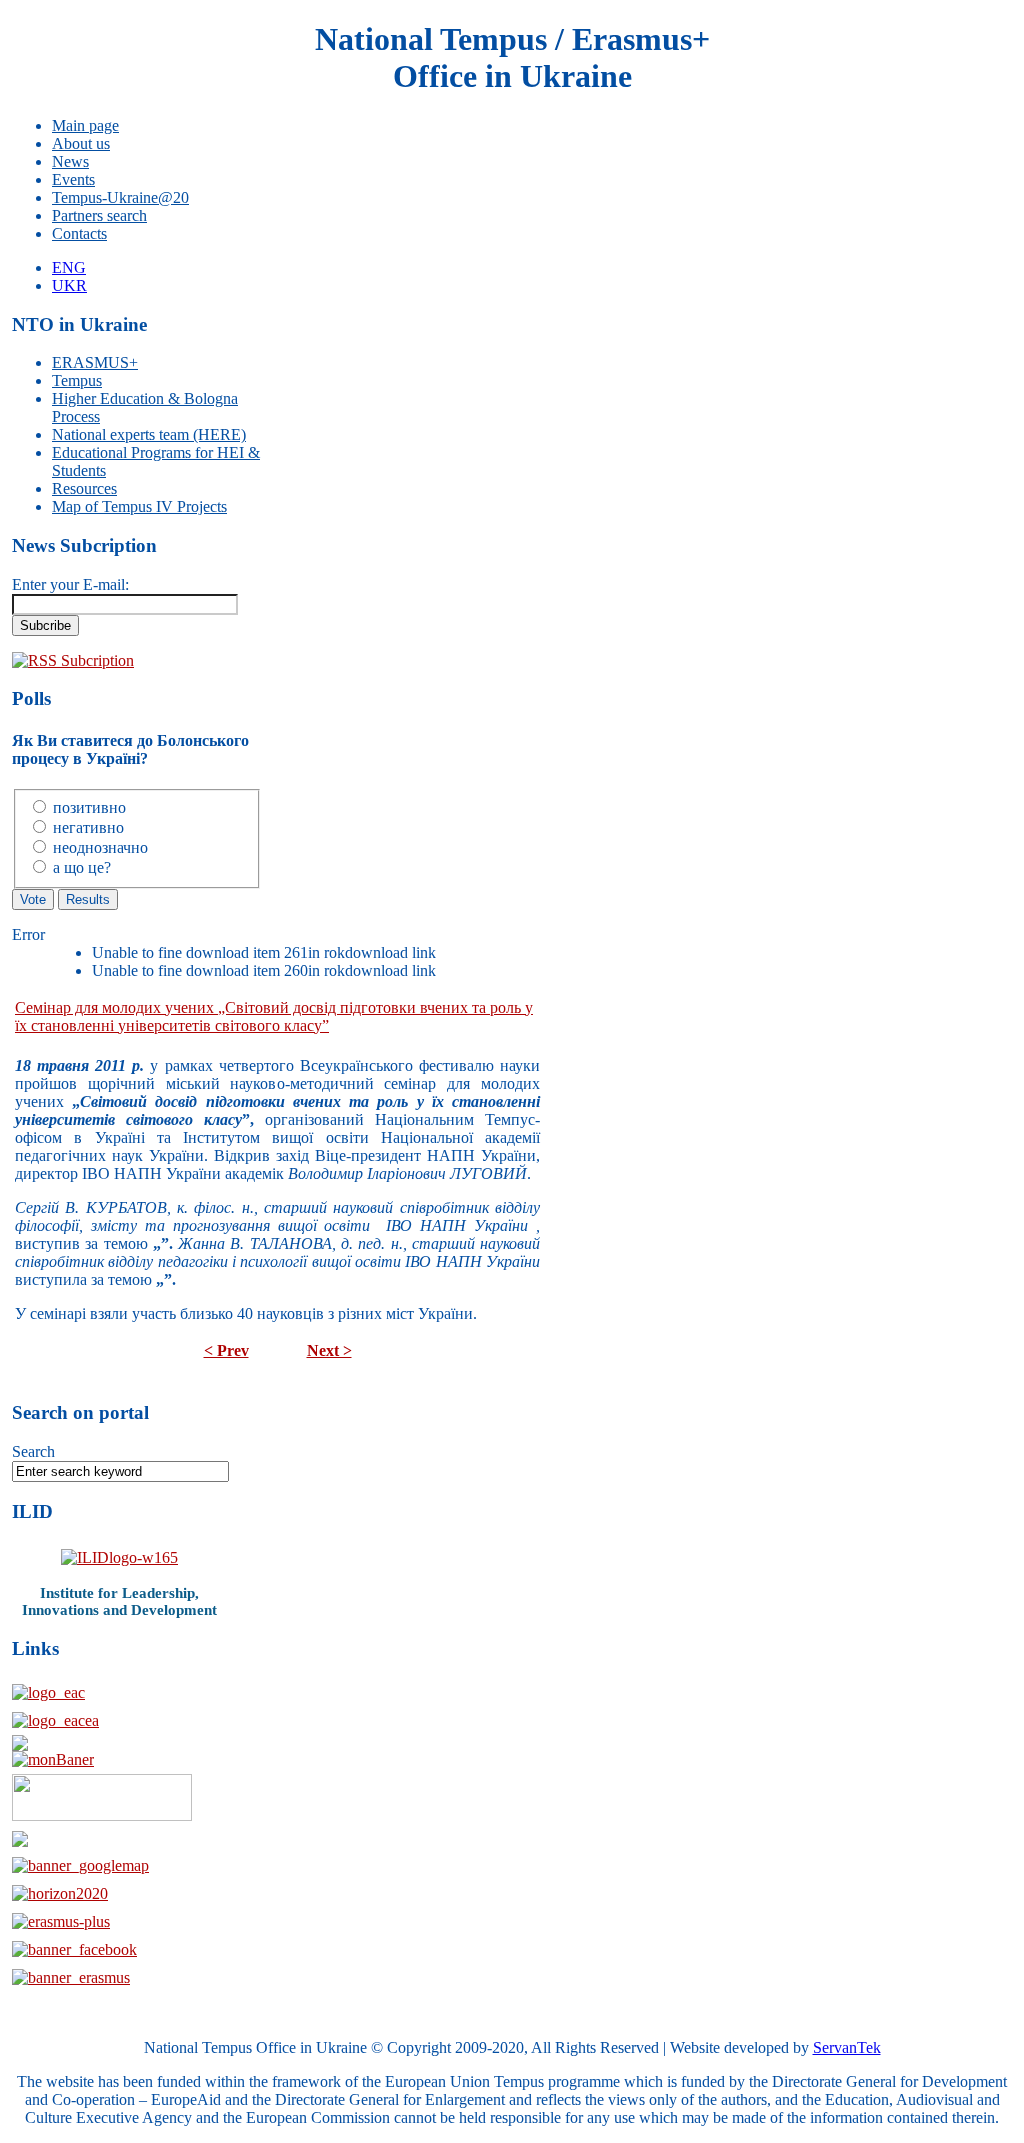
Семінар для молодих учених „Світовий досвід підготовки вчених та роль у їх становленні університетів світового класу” (274, 1016)
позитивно (89, 807)
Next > (329, 1350)
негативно (88, 827)
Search (33, 1451)
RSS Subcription (81, 660)
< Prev (226, 1350)
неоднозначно (100, 847)
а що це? (82, 867)
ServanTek (847, 2047)
